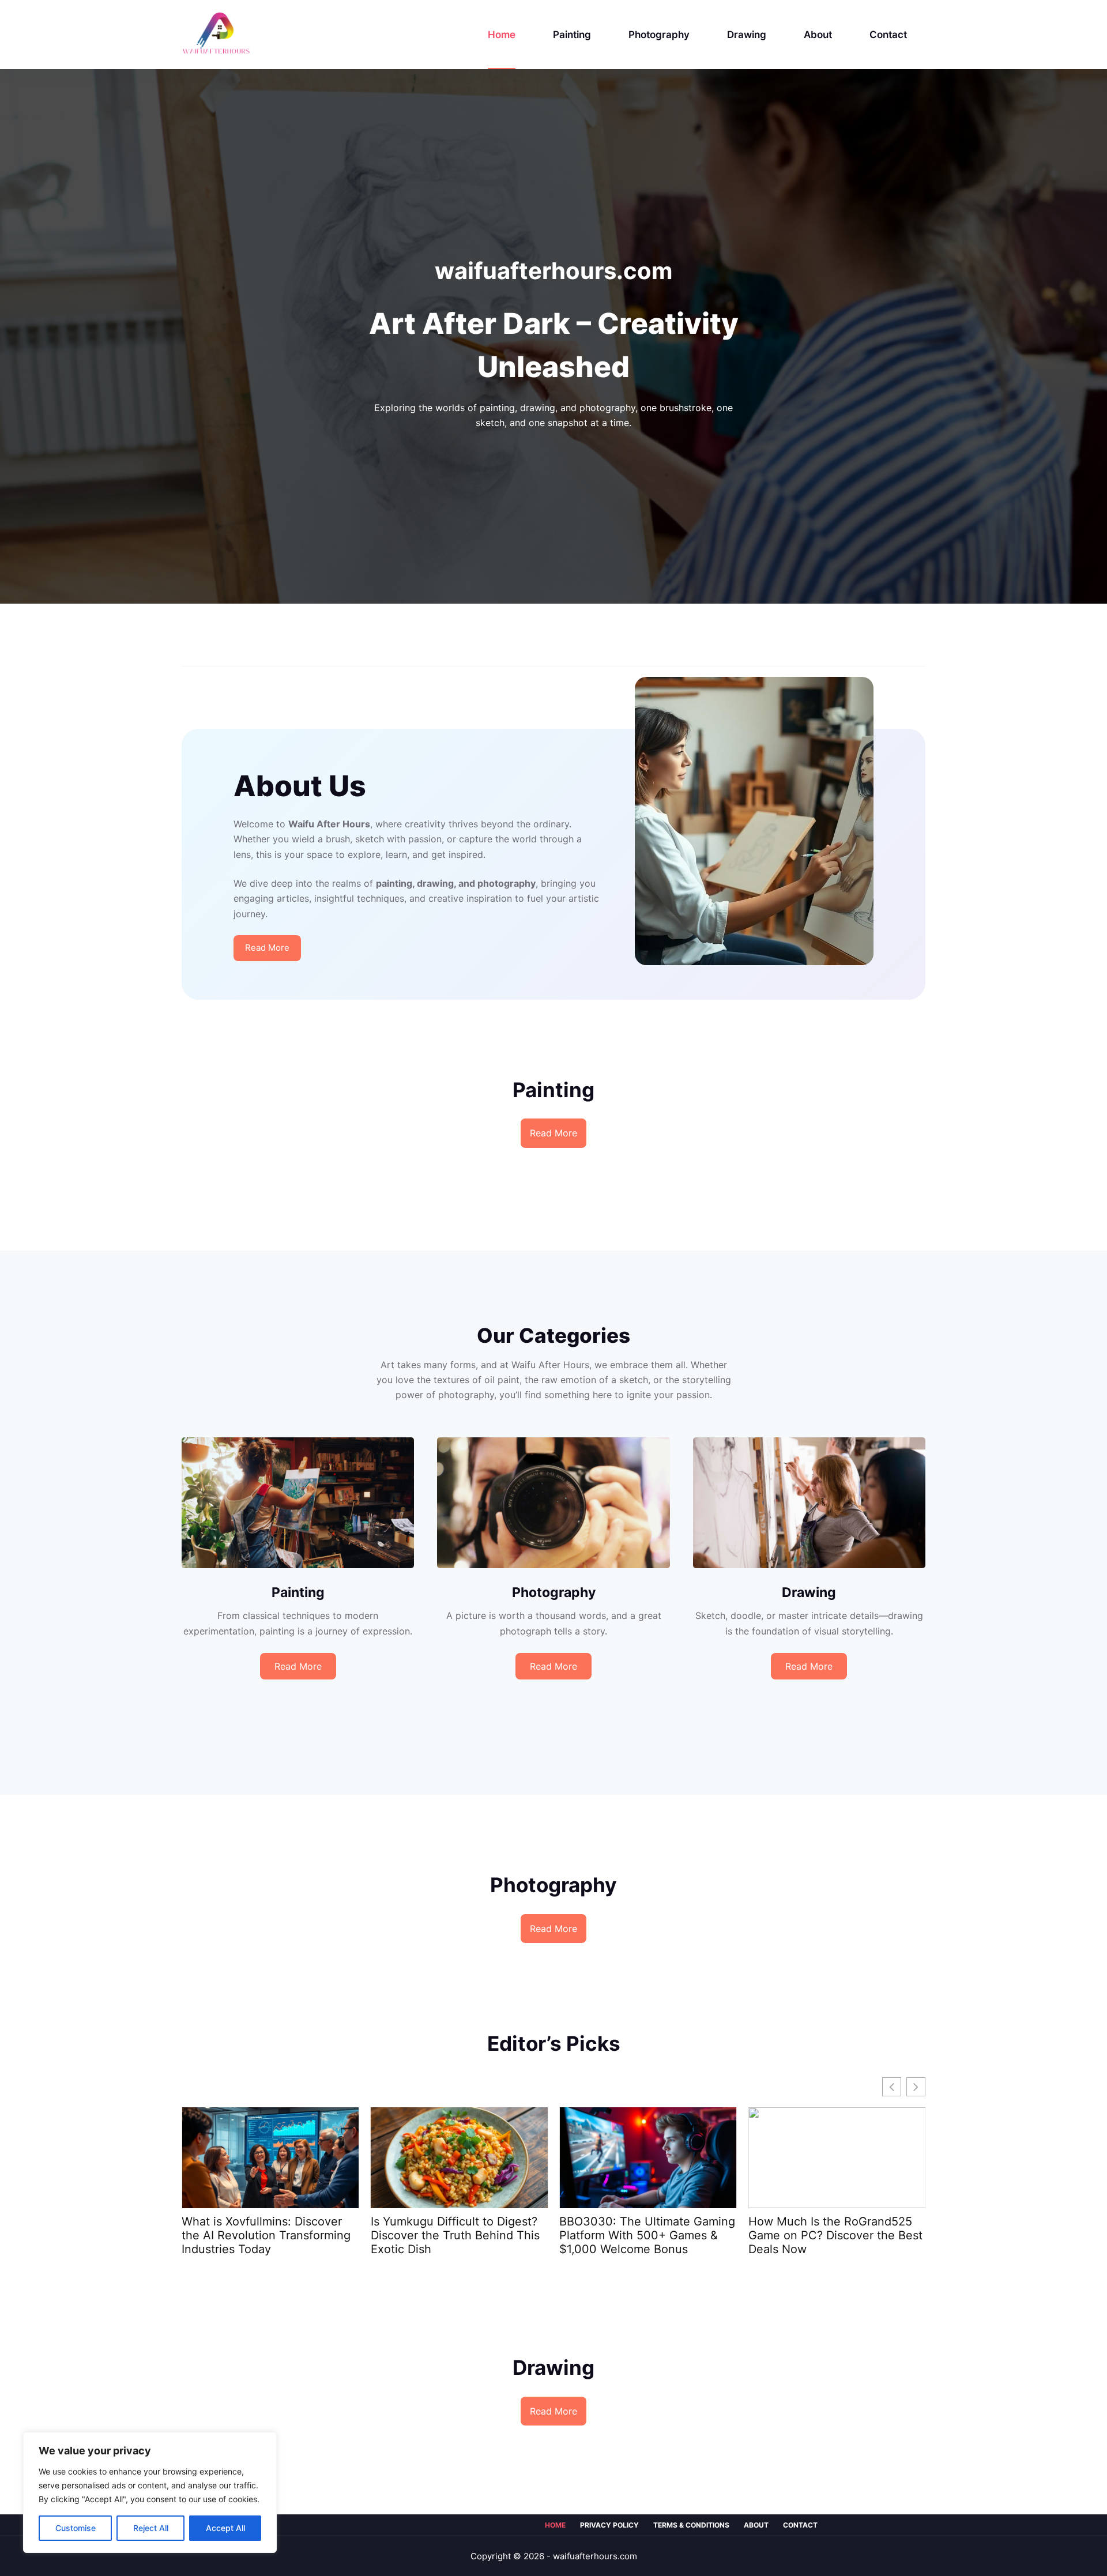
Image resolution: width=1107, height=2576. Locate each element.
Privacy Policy (609, 2525)
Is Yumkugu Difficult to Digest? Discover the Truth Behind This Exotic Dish (266, 2235)
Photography (659, 35)
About (818, 35)
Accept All (225, 2528)
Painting (572, 35)
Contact (888, 35)
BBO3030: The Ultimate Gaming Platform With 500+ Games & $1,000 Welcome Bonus (459, 2235)
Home (502, 35)
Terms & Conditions (691, 2525)
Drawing (747, 35)
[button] (916, 2087)
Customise (76, 2528)
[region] (150, 2492)
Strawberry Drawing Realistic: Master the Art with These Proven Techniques (828, 2235)
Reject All (151, 2528)
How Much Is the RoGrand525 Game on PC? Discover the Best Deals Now (646, 2235)
